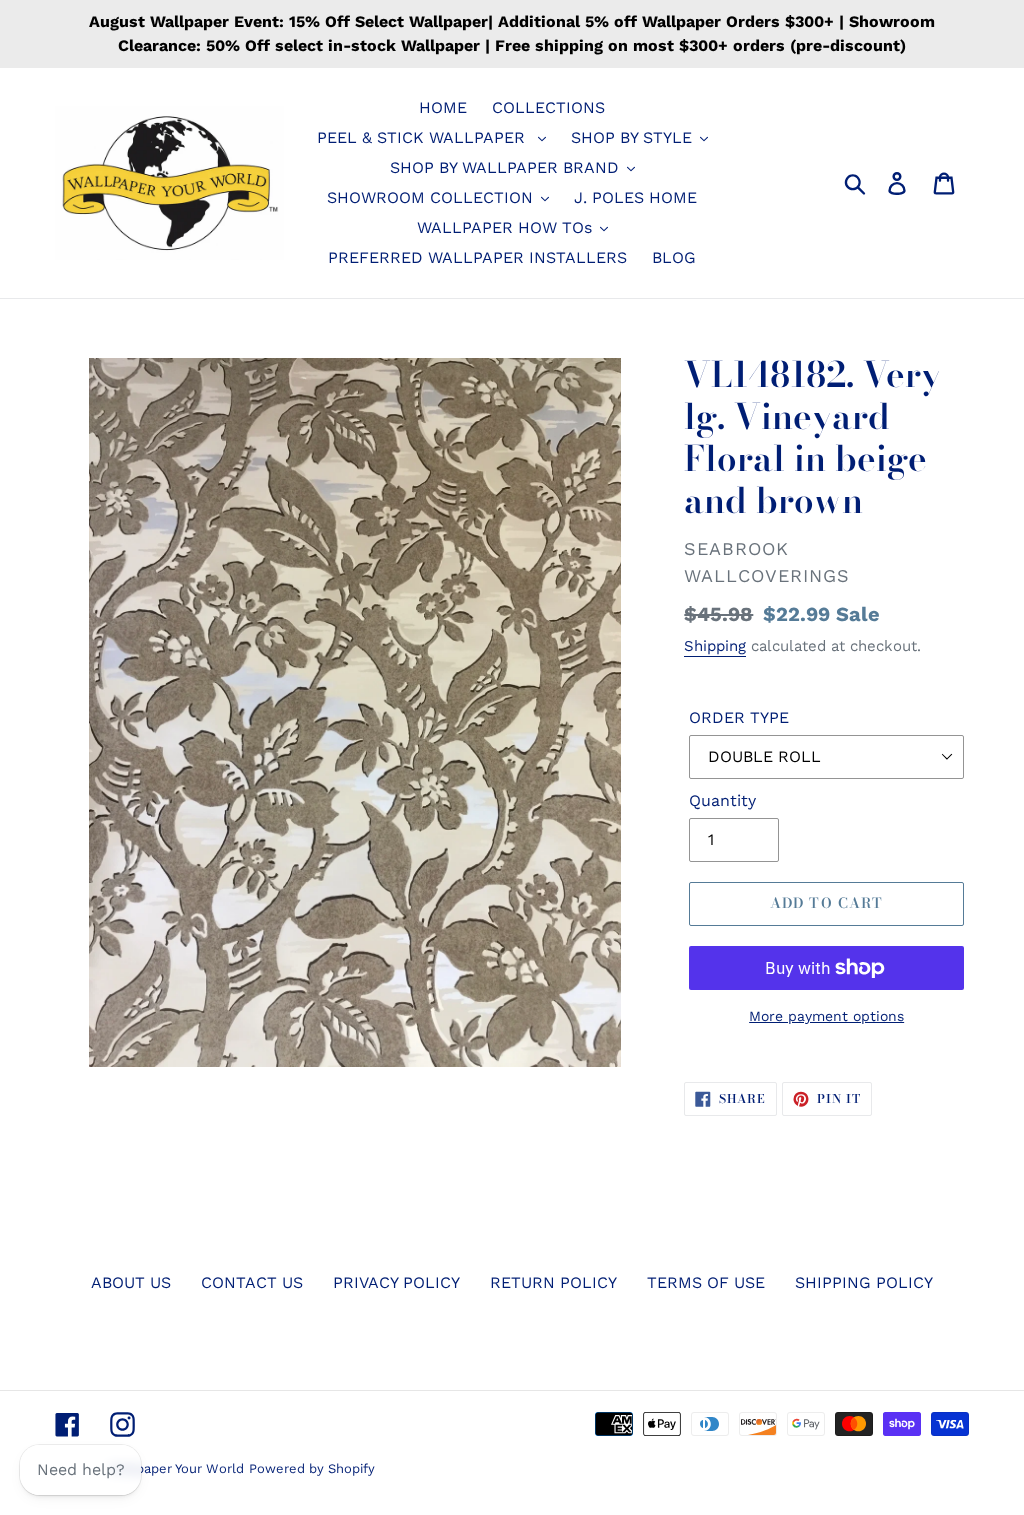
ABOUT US (131, 1282)
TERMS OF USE (706, 1282)
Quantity (722, 800)
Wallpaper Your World (176, 1468)
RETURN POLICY (553, 1282)
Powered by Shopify (312, 1468)
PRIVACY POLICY (396, 1282)
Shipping (715, 646)
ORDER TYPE (739, 717)
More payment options (826, 1016)
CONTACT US (252, 1282)
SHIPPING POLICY (864, 1282)
